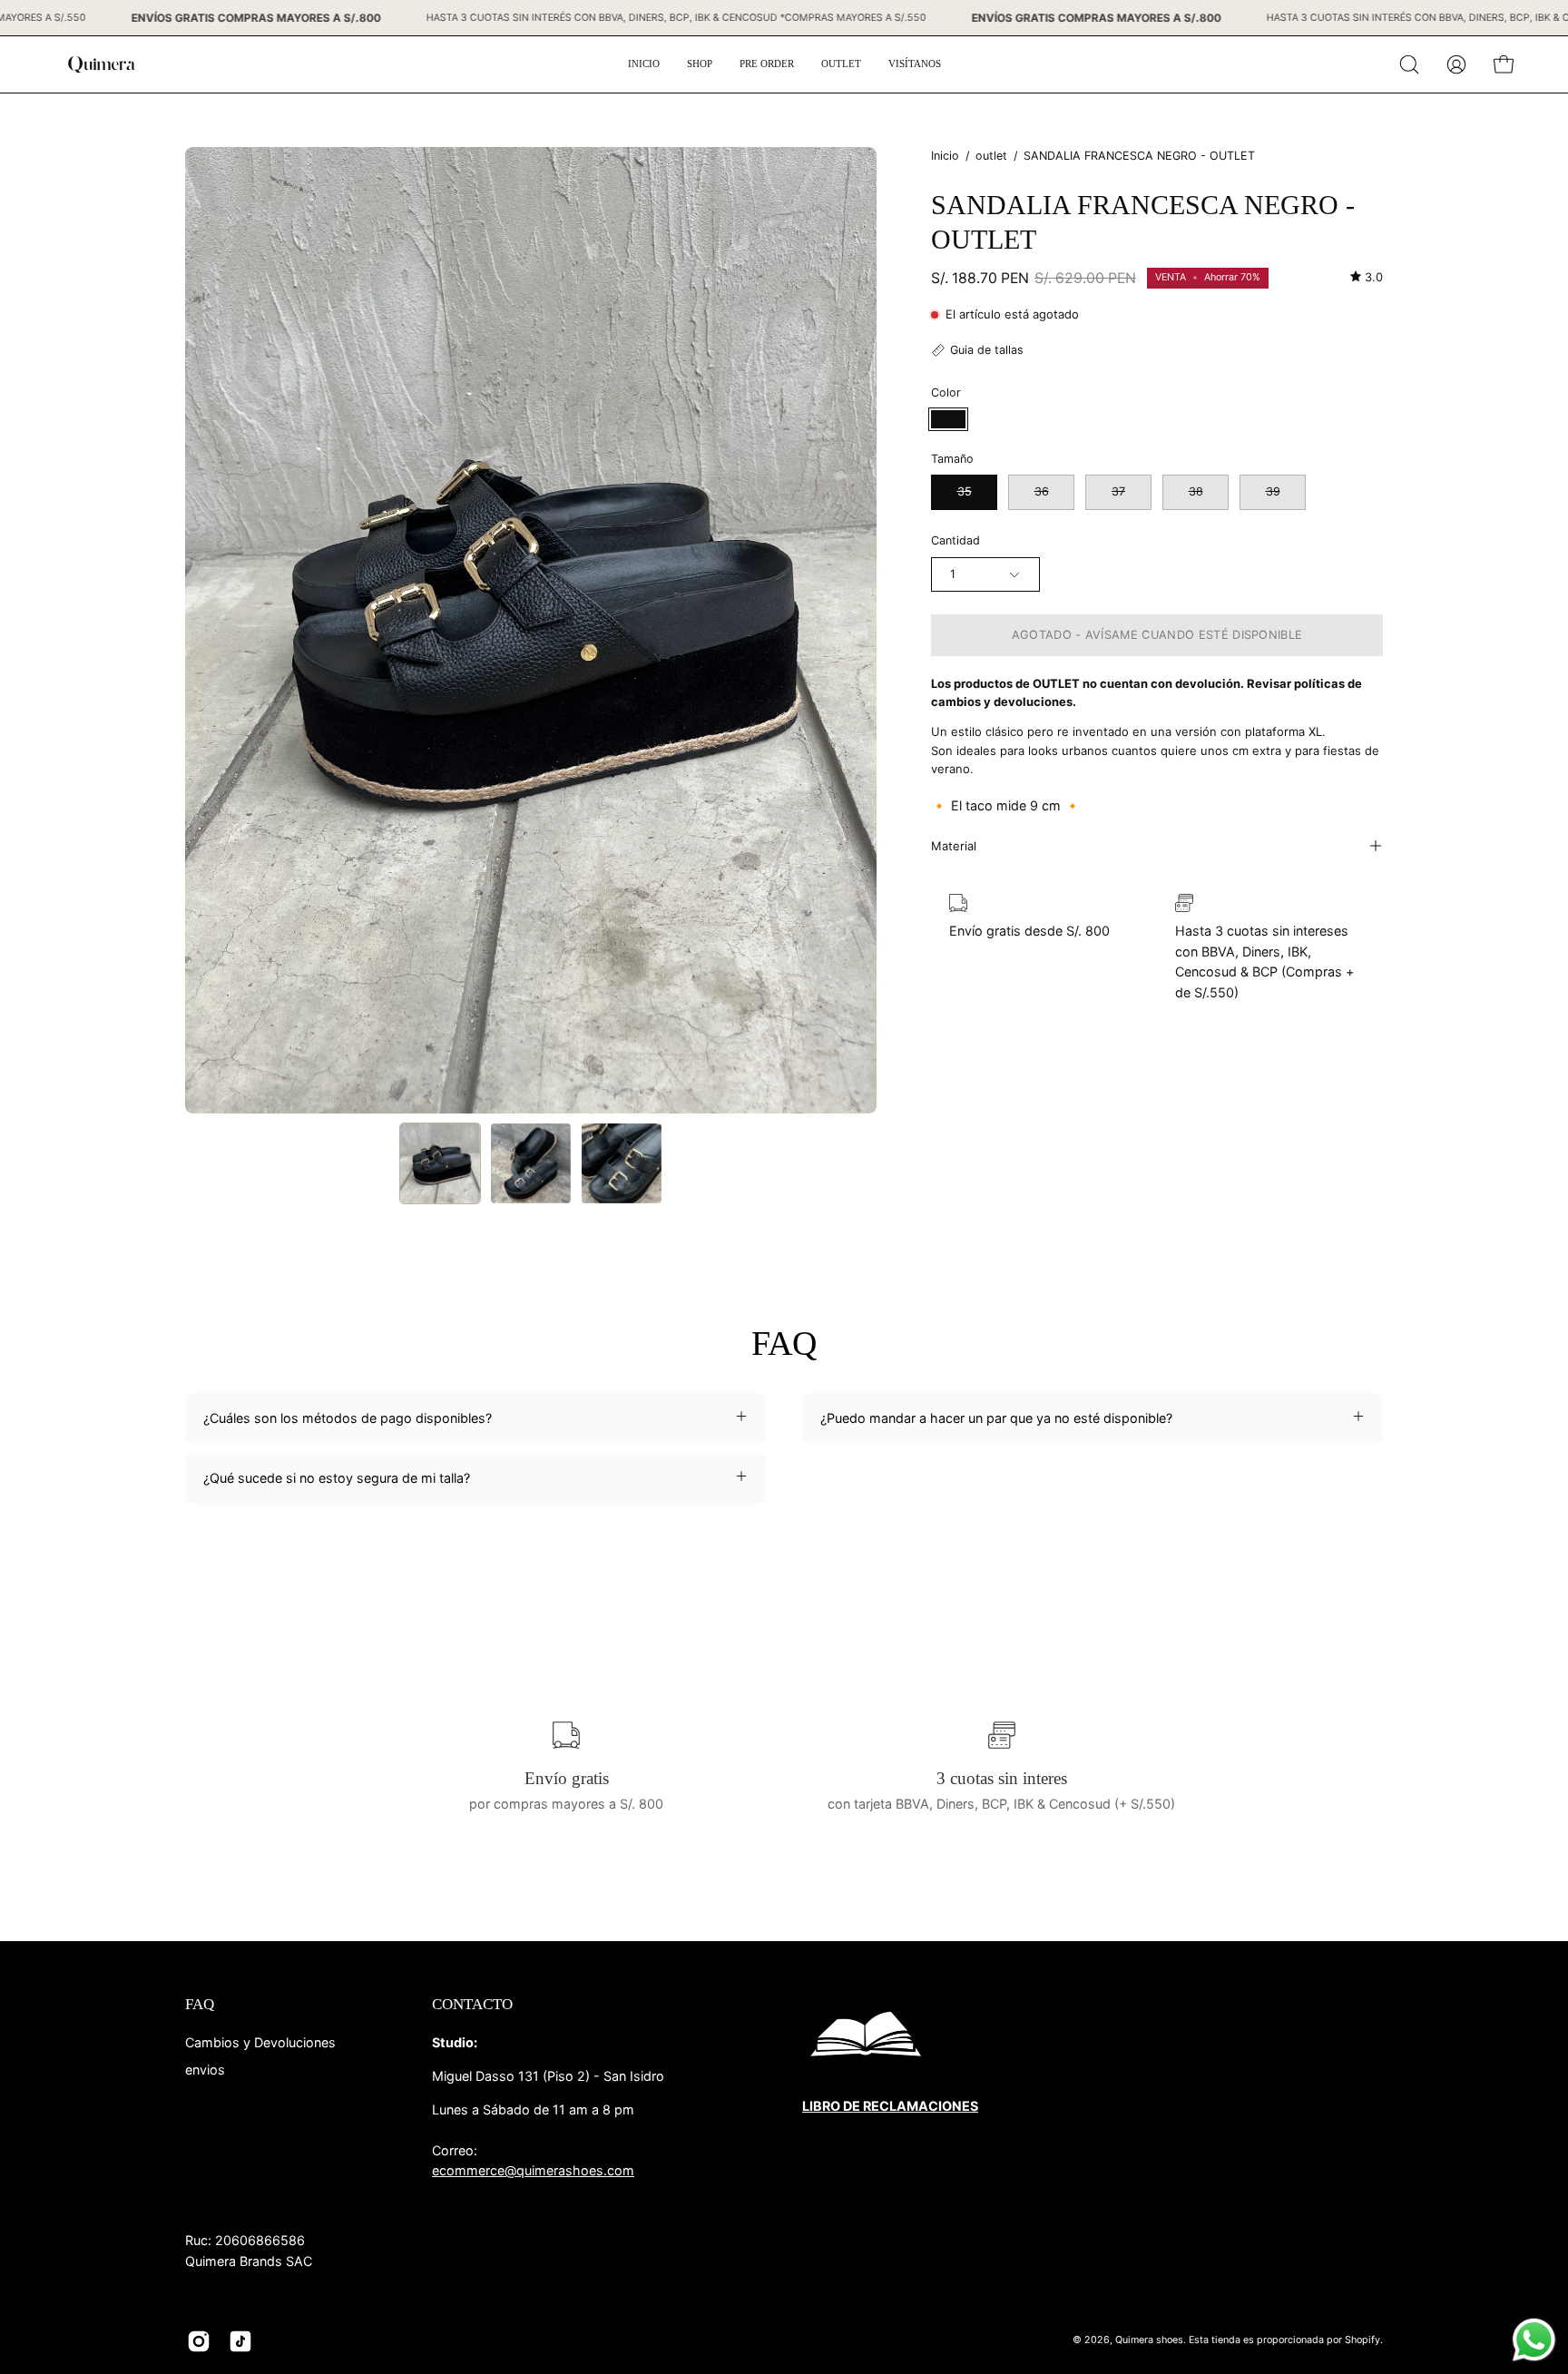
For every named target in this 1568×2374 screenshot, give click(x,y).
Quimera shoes (1149, 2341)
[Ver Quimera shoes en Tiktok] (240, 2341)
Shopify (1362, 2341)
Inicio (945, 156)
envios (205, 2069)
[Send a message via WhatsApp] (1534, 2340)
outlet (991, 156)
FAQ (200, 2004)
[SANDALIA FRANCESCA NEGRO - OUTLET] (440, 1163)
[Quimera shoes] (100, 64)
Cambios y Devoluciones (260, 2042)
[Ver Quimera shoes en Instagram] (199, 2341)
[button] (1409, 64)
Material (954, 846)
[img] (1367, 277)
